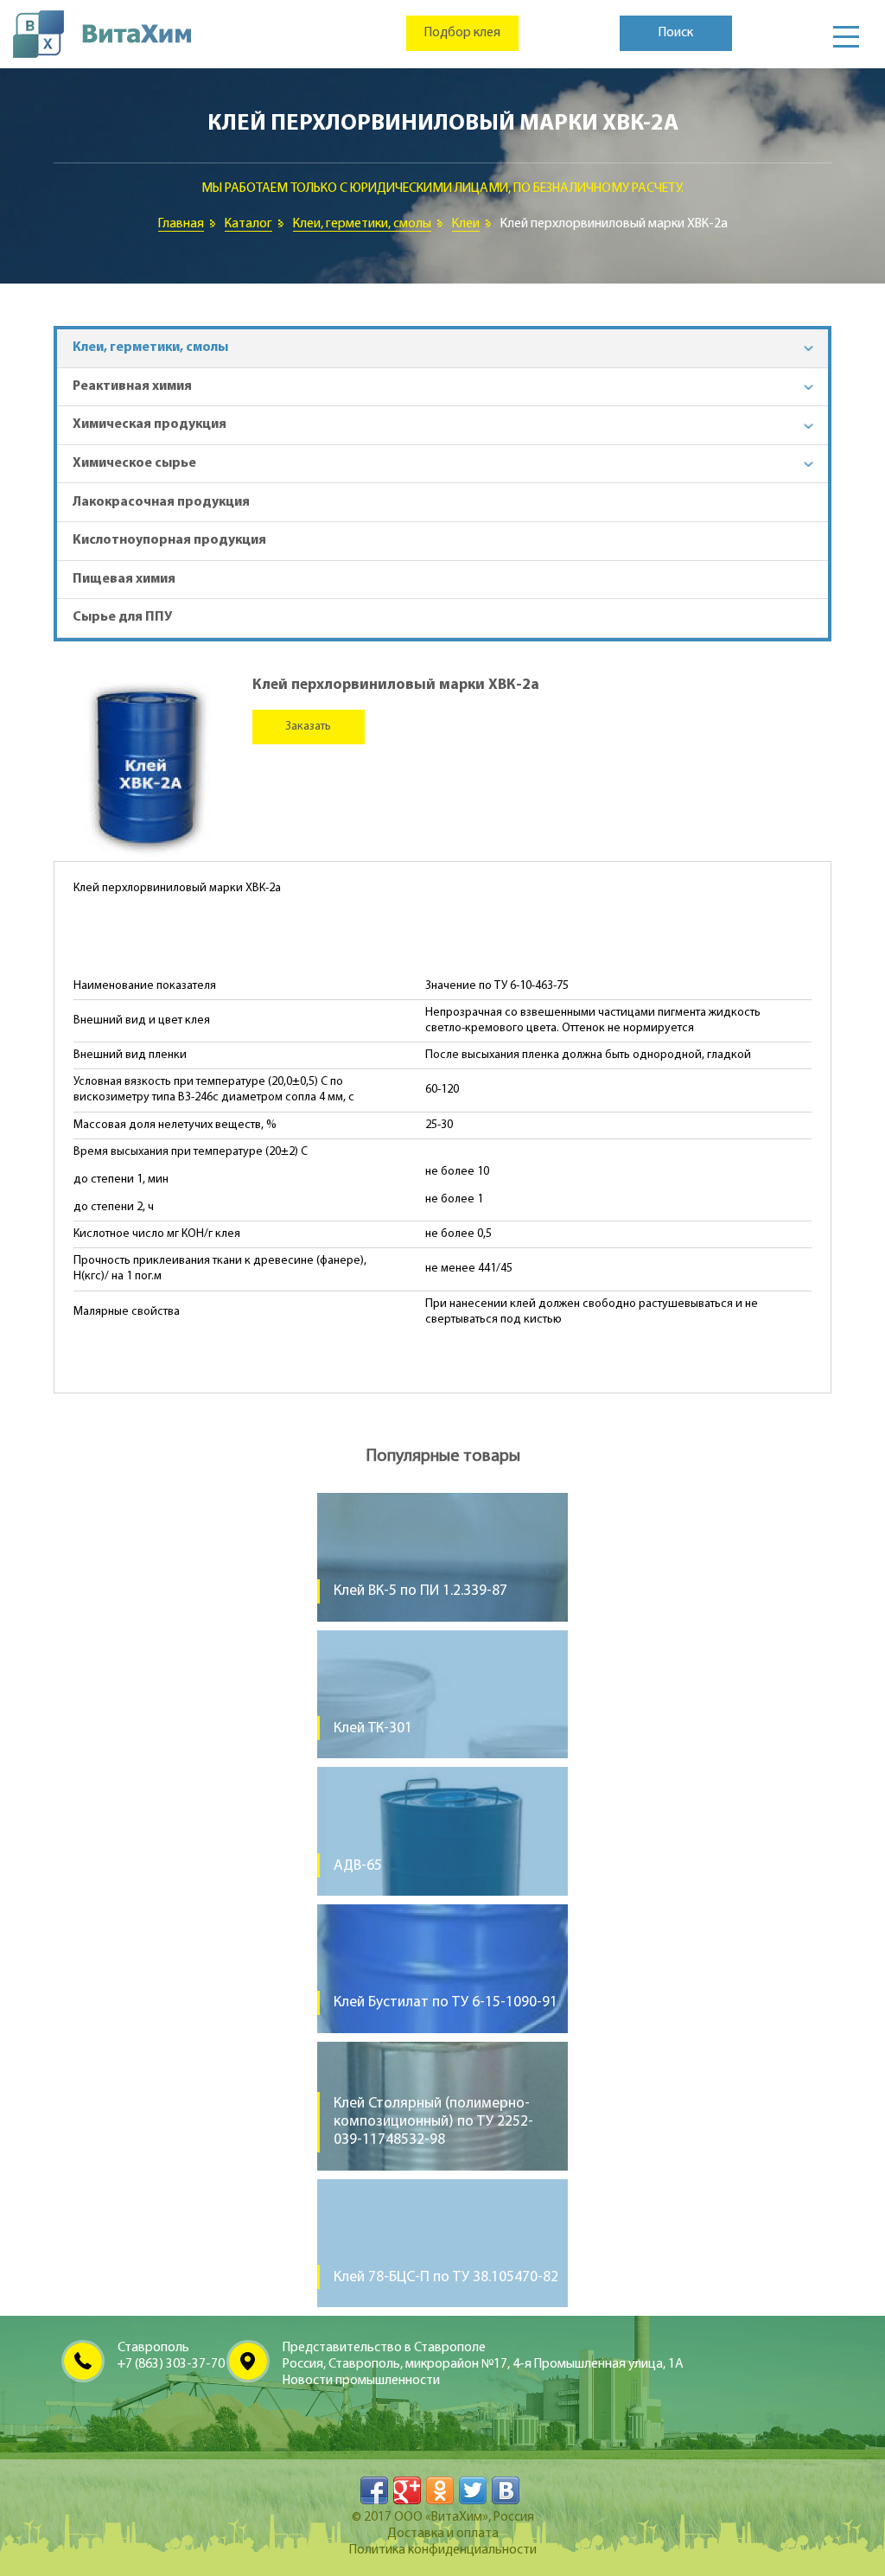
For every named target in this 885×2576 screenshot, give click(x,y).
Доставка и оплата (443, 2534)
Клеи (466, 224)
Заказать (308, 727)
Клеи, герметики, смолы (362, 224)
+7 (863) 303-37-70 (171, 2364)
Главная (181, 224)
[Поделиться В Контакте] (506, 2490)
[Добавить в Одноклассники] (440, 2490)
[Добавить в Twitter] (473, 2490)
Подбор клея (462, 33)
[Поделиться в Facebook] (374, 2490)
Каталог (248, 224)
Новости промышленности (361, 2381)
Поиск (676, 33)
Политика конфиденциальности (443, 2550)
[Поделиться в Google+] (407, 2490)
